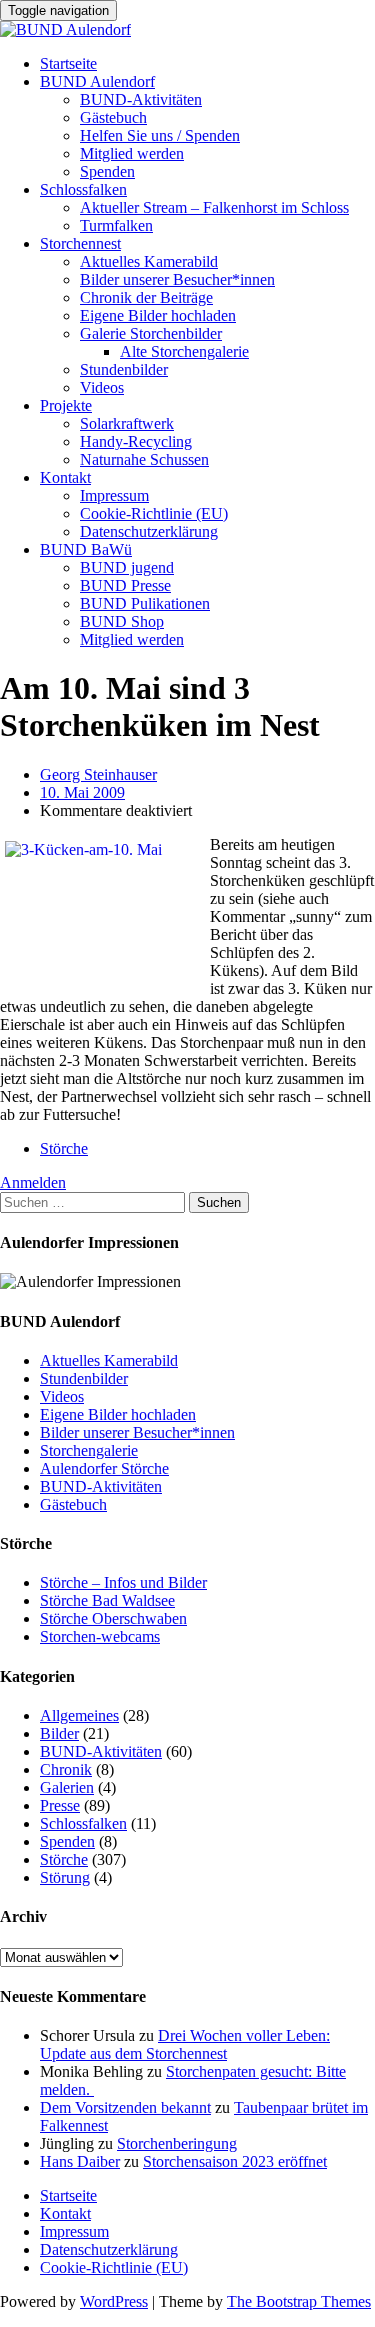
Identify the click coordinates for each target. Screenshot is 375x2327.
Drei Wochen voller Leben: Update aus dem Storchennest (185, 2044)
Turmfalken (116, 225)
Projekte (66, 405)
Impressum (114, 495)
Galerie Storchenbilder (151, 333)
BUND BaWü (86, 549)
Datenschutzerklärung (149, 531)
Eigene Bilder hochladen (158, 315)
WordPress (114, 2301)
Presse (60, 1805)
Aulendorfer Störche (104, 1468)
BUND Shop (122, 621)
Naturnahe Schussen (144, 459)
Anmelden (33, 1182)
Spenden (107, 171)
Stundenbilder (124, 369)
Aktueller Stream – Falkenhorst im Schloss (214, 207)
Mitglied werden (132, 153)
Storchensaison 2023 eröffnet (235, 2161)
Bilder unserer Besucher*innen (177, 279)
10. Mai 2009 (82, 792)
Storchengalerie (89, 1450)
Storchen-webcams (100, 1636)
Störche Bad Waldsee (107, 1600)
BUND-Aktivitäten (141, 99)
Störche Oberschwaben (113, 1618)
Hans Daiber (80, 2161)
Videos (102, 387)
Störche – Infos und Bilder (123, 1582)
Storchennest (80, 243)
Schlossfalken (83, 189)
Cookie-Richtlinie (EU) (154, 513)
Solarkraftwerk (127, 423)
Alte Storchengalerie (184, 351)
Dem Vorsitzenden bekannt (125, 2107)
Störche (64, 1148)
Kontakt (65, 477)
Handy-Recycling (136, 441)
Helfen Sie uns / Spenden (160, 135)
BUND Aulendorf (97, 81)
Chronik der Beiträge (146, 297)
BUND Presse (125, 585)
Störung (65, 1877)
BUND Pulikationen (145, 603)
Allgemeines (79, 1715)
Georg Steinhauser (98, 774)
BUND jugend (127, 567)
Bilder (59, 1733)
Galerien (67, 1787)
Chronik (66, 1769)
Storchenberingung (177, 2143)
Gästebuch (113, 117)
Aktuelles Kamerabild (149, 261)
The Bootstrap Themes (299, 2301)
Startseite (68, 63)
